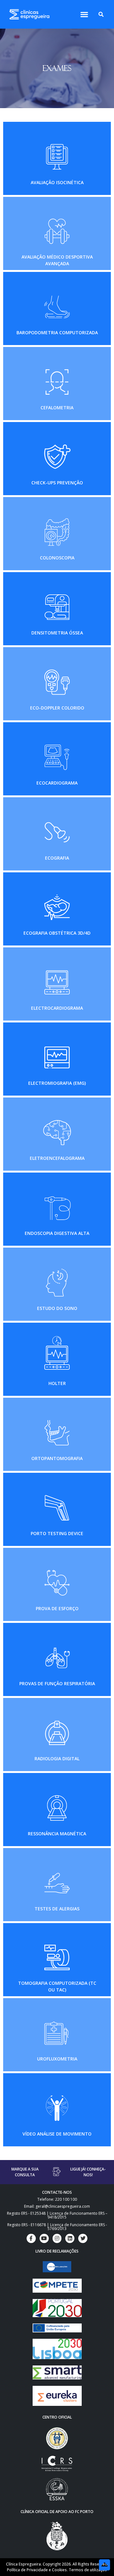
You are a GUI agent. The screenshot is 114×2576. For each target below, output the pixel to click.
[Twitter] (83, 2238)
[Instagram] (57, 2238)
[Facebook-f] (31, 2238)
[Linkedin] (70, 2238)
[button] (84, 14)
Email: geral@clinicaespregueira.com (57, 2206)
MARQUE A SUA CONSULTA (25, 2172)
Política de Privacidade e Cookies (37, 2570)
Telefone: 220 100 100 (57, 2199)
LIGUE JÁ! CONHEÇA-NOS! (88, 2172)
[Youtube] (44, 2238)
